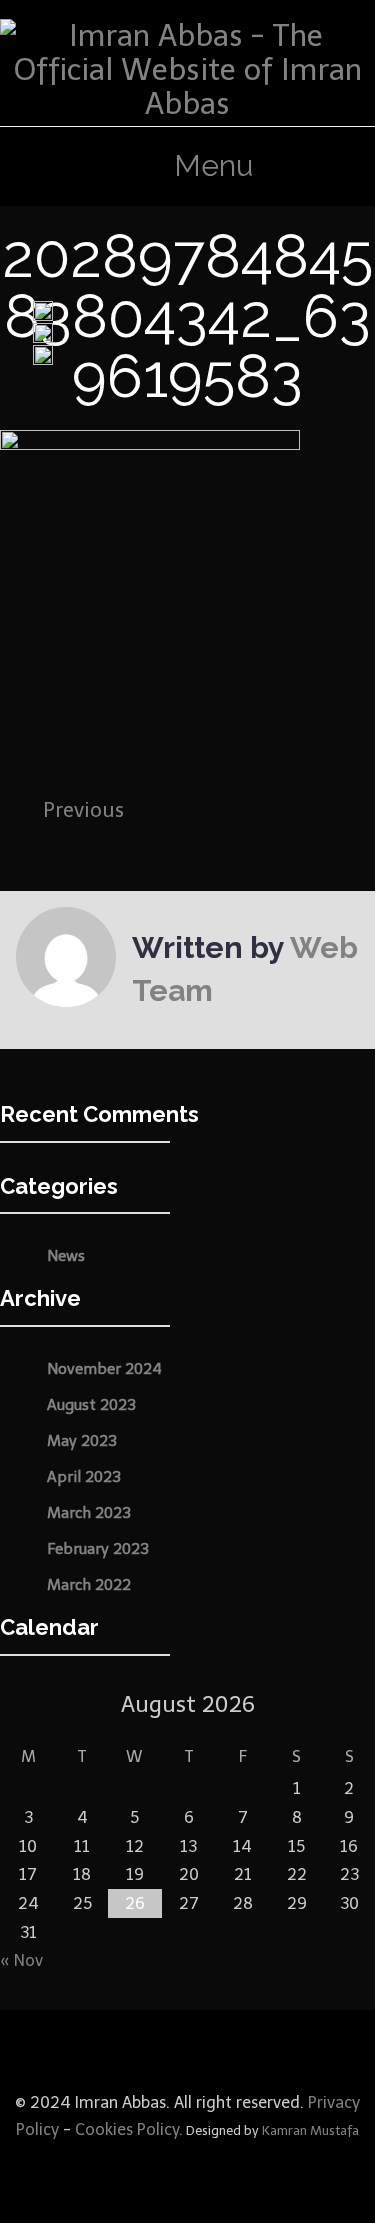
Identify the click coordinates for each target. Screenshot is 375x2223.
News (66, 1256)
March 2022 (89, 1585)
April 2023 (84, 1477)
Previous (83, 810)
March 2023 (89, 1513)
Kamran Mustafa (310, 2130)
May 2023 (82, 1441)
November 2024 (104, 1369)
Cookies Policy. (129, 2129)
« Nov (21, 1960)
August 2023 (91, 1405)
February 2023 (98, 1549)
